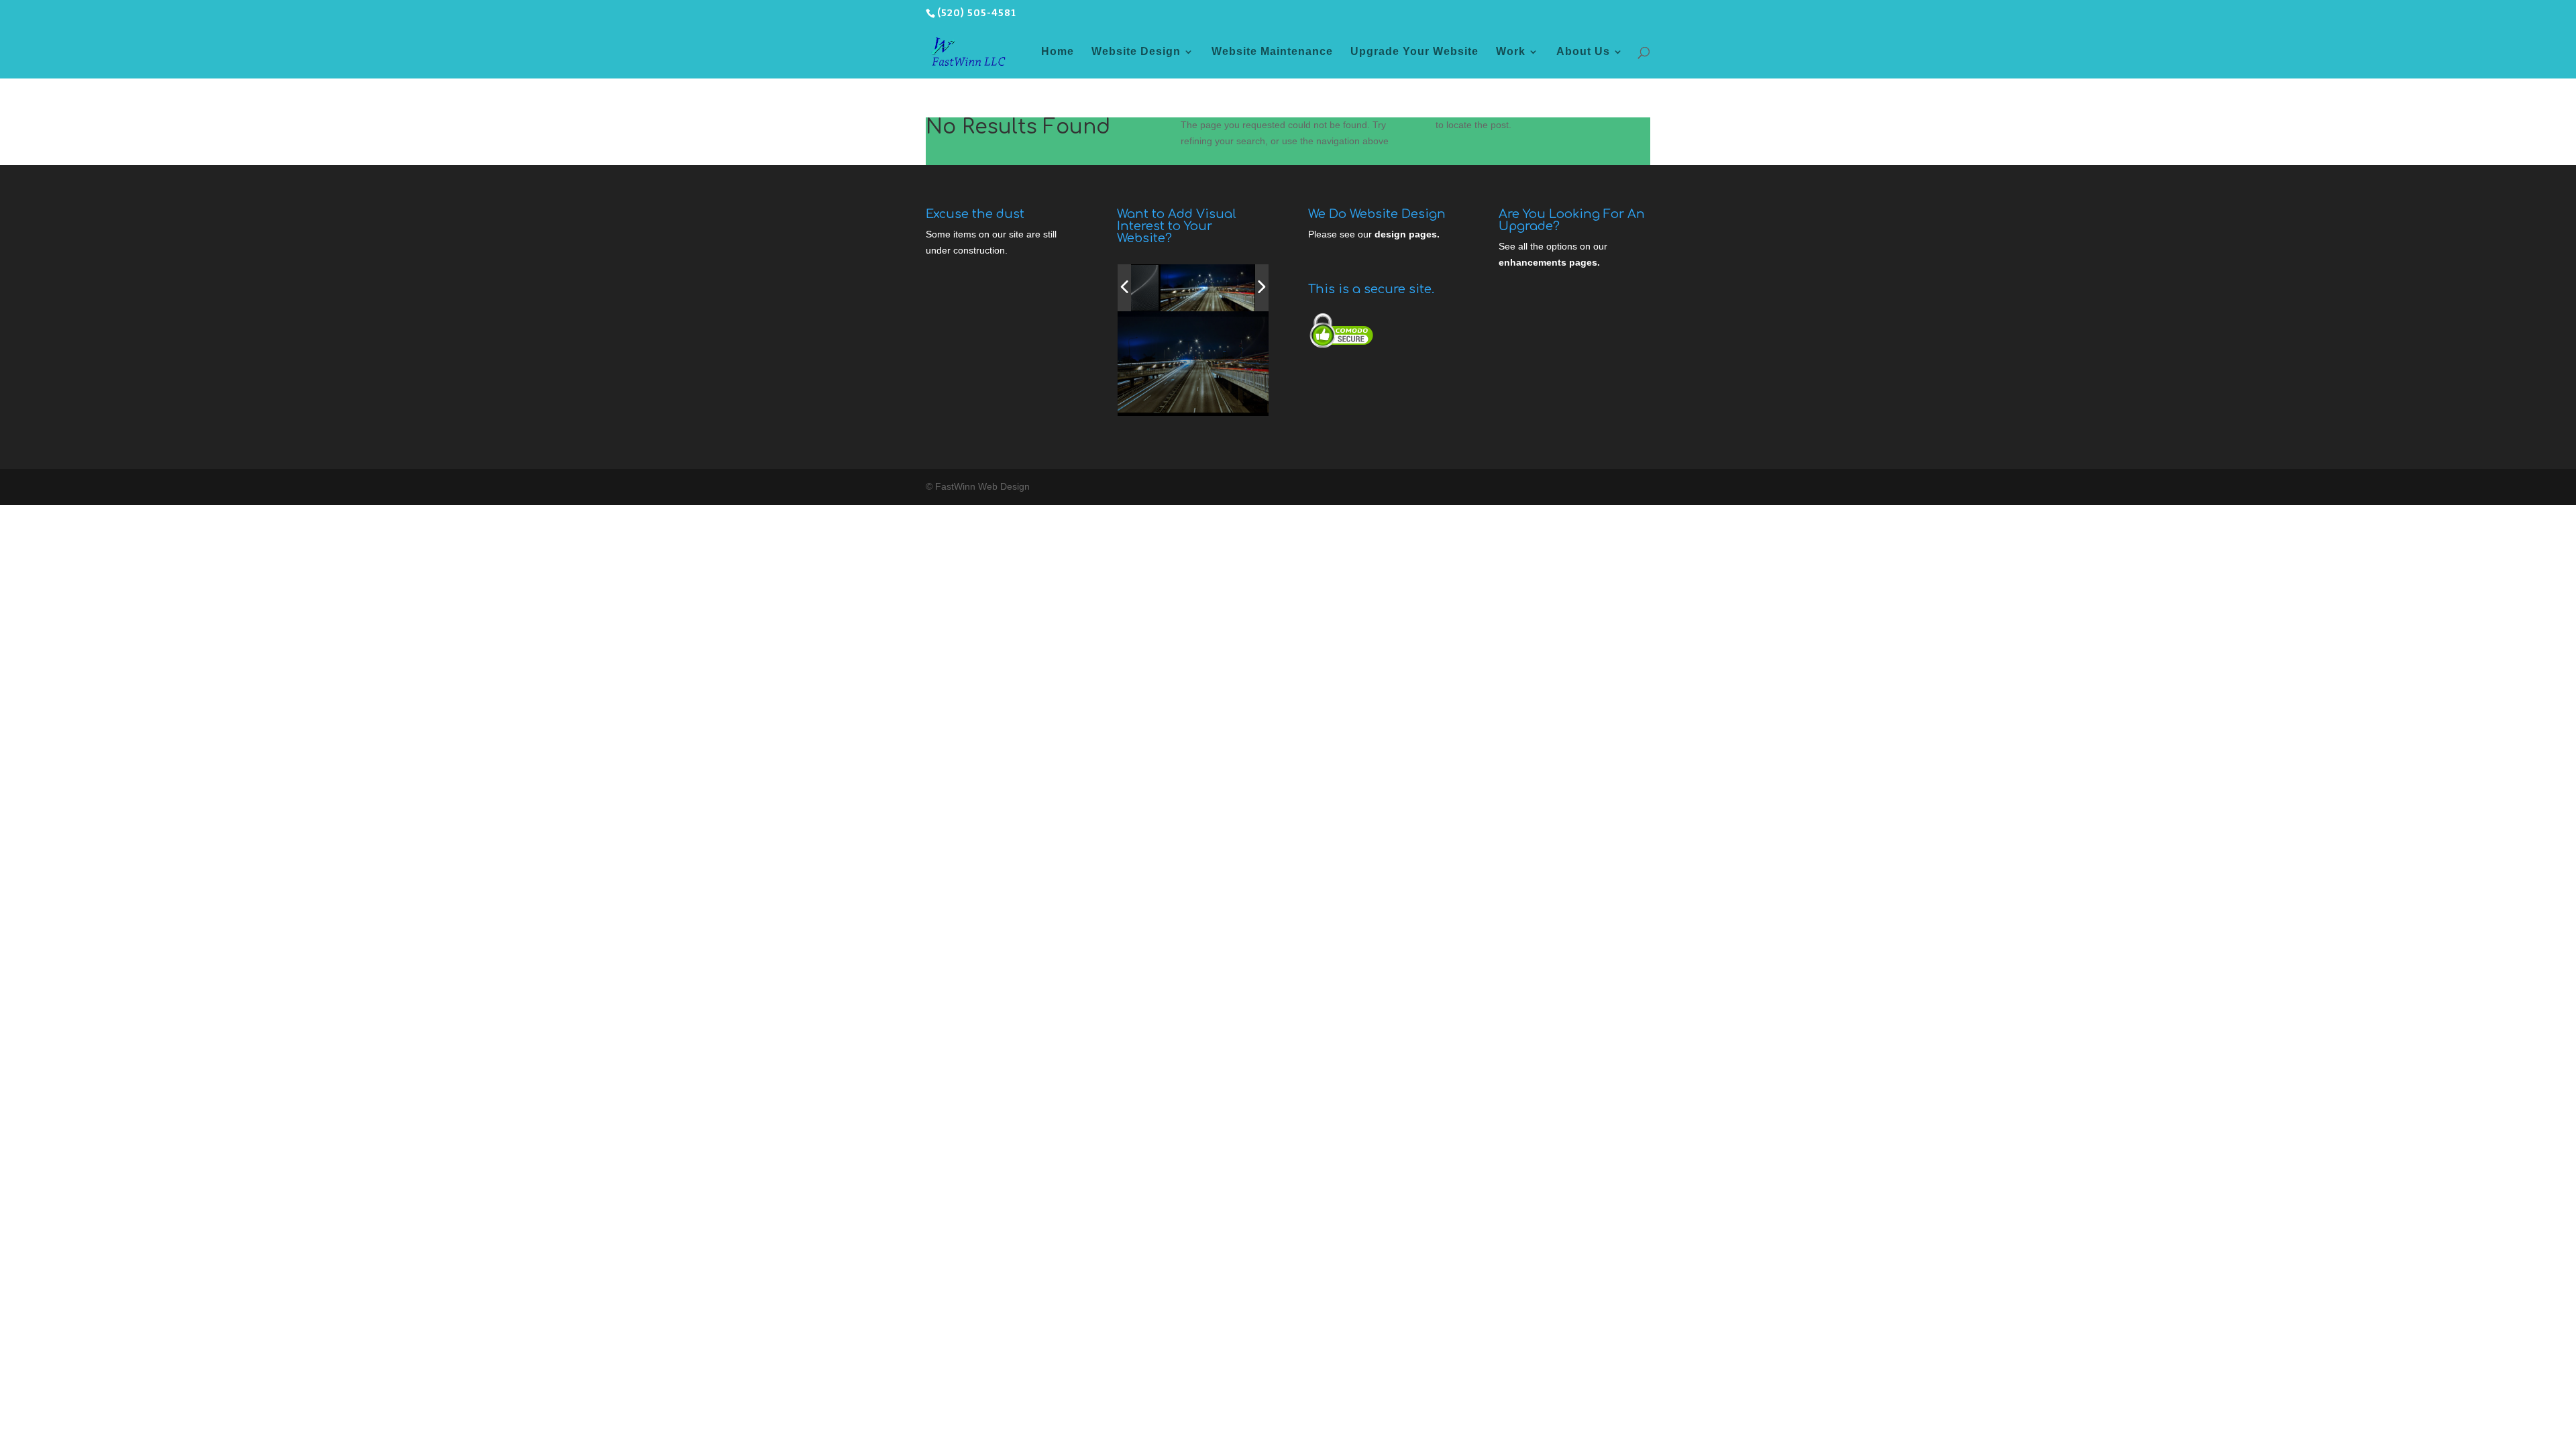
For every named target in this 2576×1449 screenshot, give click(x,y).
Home (1058, 52)
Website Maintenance (1272, 52)
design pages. (1407, 234)
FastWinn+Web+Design (1184, 401)
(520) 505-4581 (977, 13)
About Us (1583, 52)
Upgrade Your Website (1414, 52)
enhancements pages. (1549, 262)
